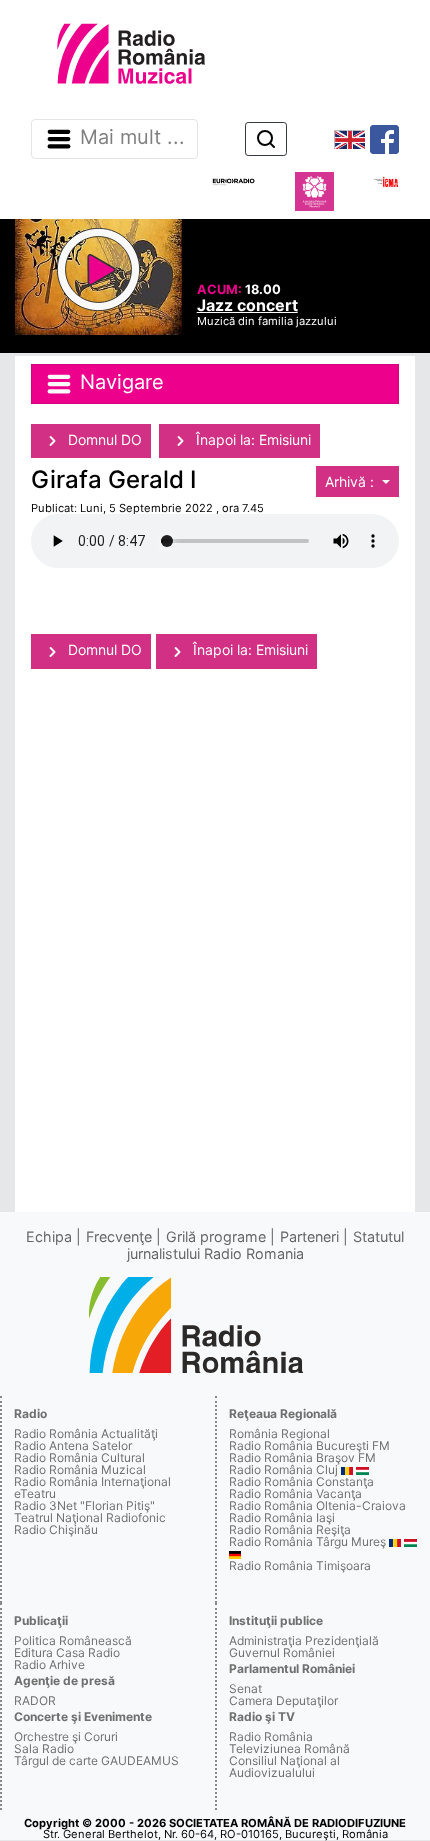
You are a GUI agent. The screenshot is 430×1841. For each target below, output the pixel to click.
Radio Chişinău (56, 1529)
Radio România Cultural (79, 1457)
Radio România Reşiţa (290, 1529)
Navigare (119, 383)
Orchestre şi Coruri (66, 1736)
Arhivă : (351, 481)
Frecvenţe (119, 1236)
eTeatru (35, 1493)
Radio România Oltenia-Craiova (317, 1505)
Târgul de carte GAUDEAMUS (96, 1760)
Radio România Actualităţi (86, 1433)
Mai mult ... (132, 138)
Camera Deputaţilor (283, 1700)
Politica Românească (73, 1640)
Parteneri (309, 1236)
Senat (245, 1688)
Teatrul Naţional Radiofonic (90, 1517)
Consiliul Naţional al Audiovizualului (284, 1766)
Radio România (271, 1736)
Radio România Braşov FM (302, 1457)
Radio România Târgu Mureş (307, 1541)
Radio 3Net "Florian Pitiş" (84, 1505)
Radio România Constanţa (301, 1481)
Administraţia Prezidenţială (304, 1640)
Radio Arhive (49, 1664)
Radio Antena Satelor (73, 1445)
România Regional (279, 1433)
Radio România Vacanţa (295, 1493)
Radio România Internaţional (92, 1481)
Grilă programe (216, 1236)
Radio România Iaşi (282, 1517)
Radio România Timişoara (300, 1565)
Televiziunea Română (289, 1748)
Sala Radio (44, 1748)
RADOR (35, 1700)
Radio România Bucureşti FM (309, 1445)
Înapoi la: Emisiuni (251, 439)
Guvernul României (282, 1652)
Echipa (49, 1236)
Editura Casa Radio (67, 1652)
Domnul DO (103, 439)
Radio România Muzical (80, 1469)
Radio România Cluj (283, 1469)
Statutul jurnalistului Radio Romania (266, 1244)
